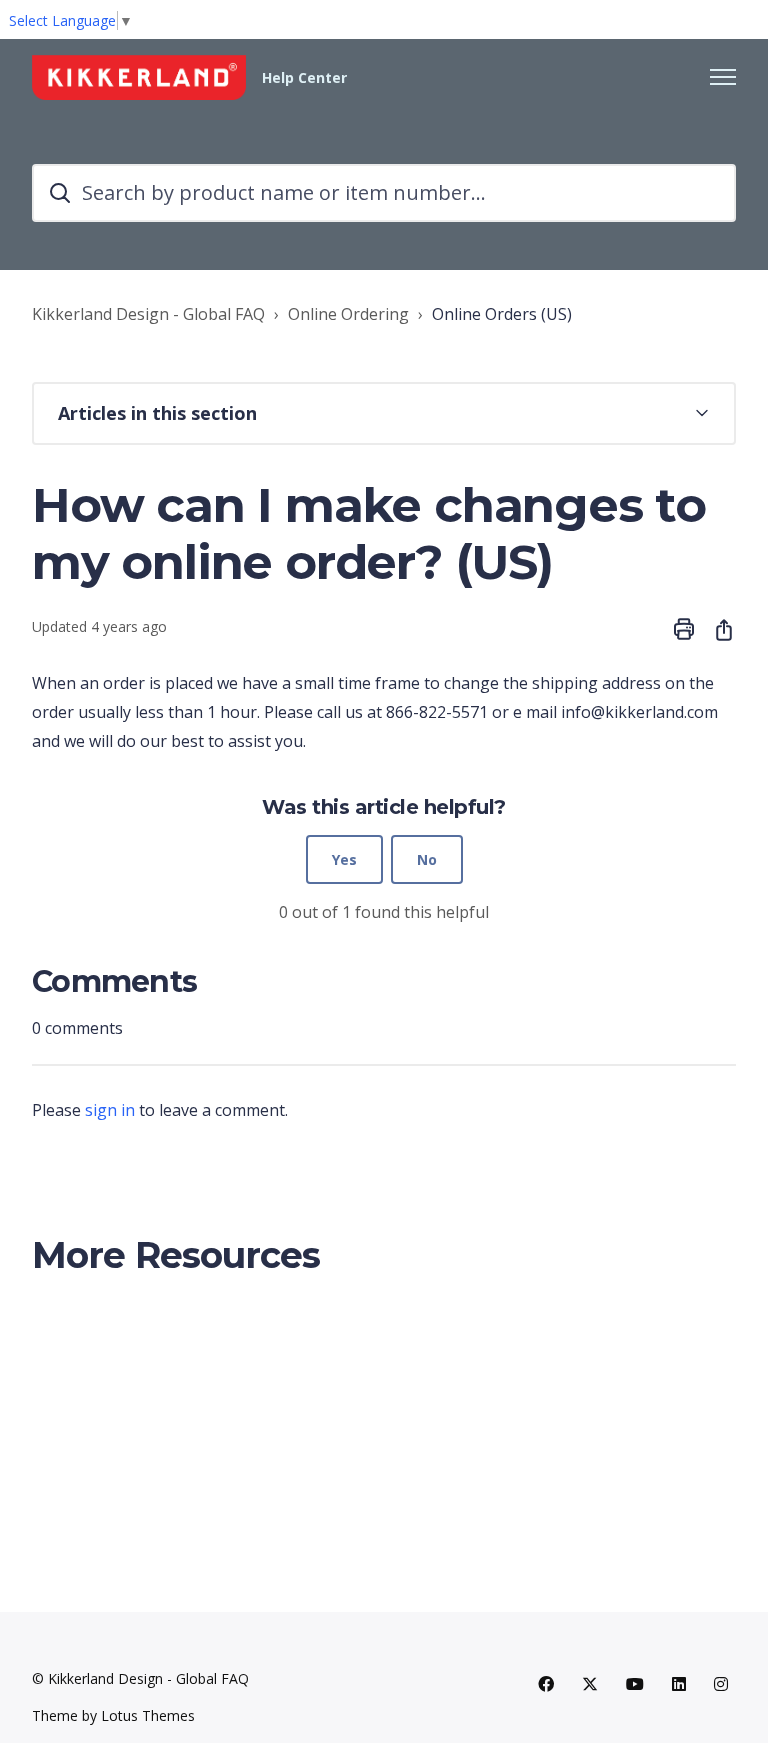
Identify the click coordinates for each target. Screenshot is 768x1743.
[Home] (139, 77)
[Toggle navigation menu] (723, 77)
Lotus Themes (148, 1715)
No (427, 859)
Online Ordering (348, 314)
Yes (344, 859)
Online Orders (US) (502, 314)
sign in (110, 1110)
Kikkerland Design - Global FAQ (148, 314)
